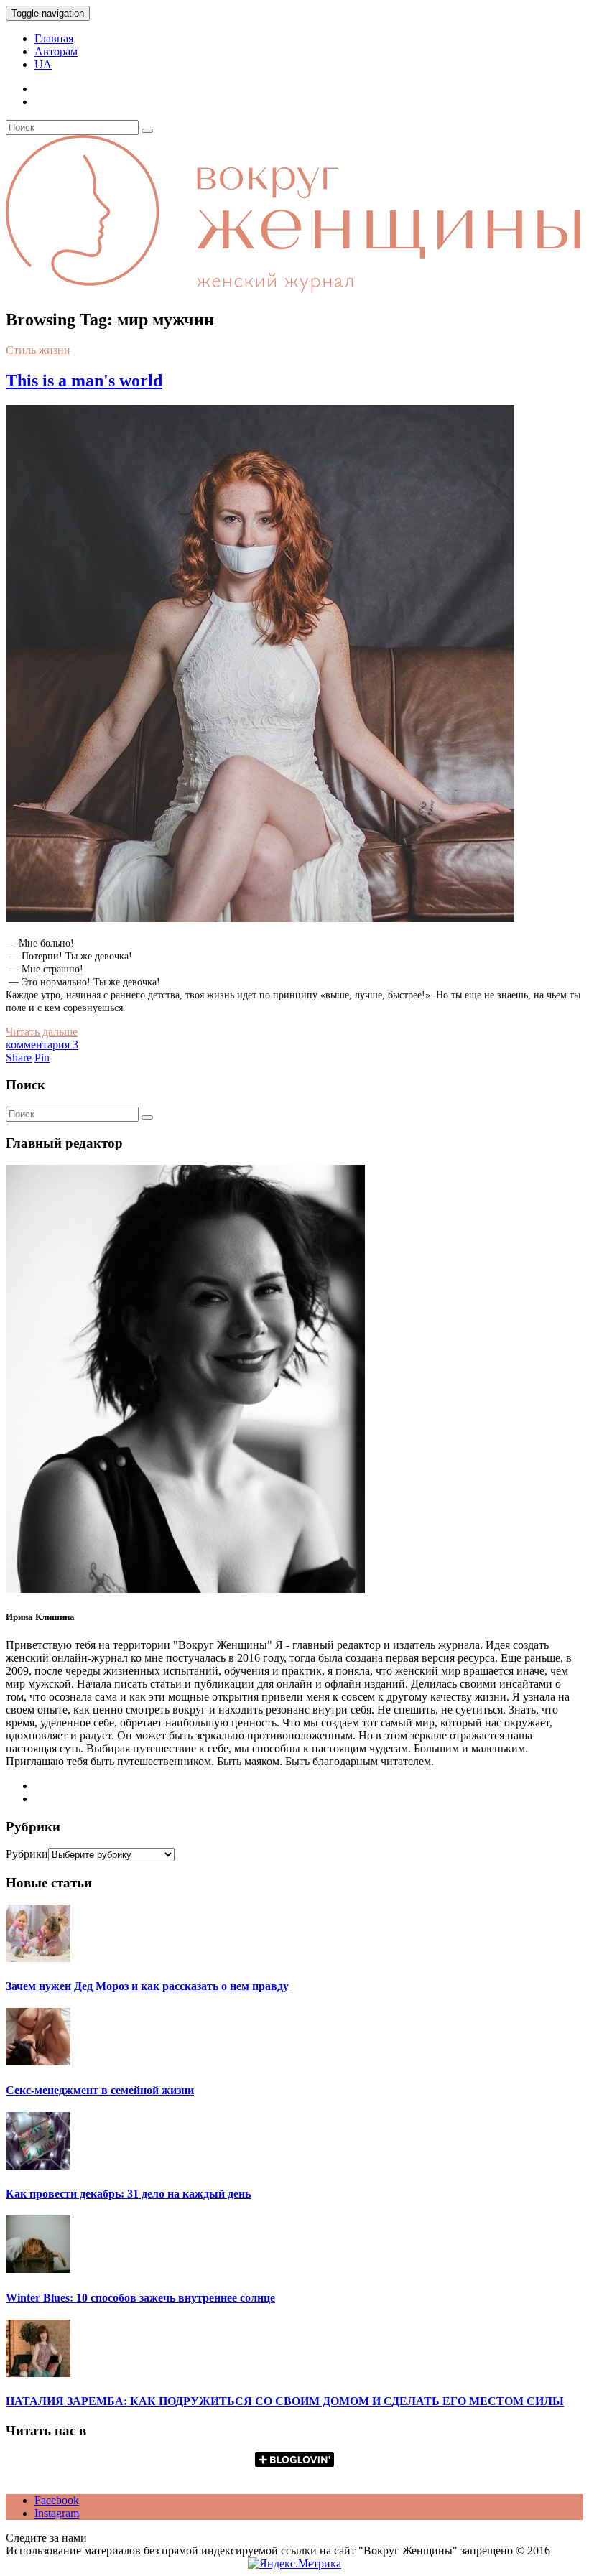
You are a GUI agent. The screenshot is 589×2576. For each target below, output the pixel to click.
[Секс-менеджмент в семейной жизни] (38, 2061)
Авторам (56, 51)
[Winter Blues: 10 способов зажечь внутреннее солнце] (38, 2269)
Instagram (57, 2513)
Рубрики (27, 1854)
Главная (54, 38)
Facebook (57, 2500)
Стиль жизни (38, 350)
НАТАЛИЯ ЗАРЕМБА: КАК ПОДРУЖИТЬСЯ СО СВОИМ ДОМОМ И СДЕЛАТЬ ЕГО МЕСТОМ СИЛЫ (285, 2401)
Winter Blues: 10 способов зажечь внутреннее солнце (140, 2298)
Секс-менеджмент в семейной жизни (100, 2090)
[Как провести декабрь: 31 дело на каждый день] (38, 2166)
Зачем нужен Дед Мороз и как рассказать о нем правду (147, 1986)
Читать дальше (42, 1032)
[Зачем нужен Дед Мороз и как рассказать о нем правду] (38, 1958)
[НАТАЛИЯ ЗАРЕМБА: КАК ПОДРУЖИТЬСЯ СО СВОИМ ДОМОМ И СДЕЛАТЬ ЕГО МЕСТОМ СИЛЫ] (38, 2373)
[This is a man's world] (260, 918)
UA (43, 64)
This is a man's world (84, 381)
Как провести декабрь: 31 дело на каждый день (128, 2194)
